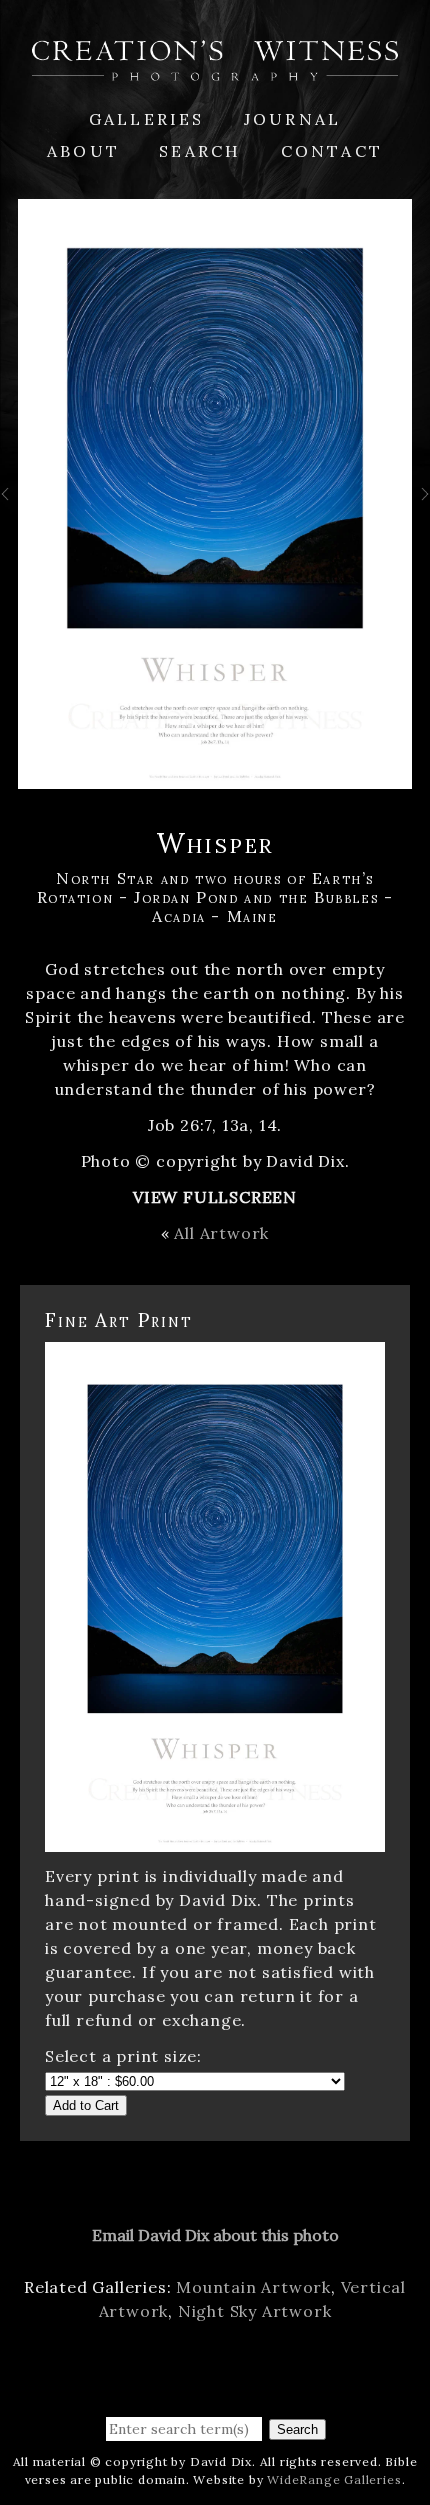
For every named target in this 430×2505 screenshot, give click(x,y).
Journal (292, 119)
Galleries (147, 119)
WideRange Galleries (334, 2479)
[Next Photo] (421, 505)
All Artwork (221, 1233)
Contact (332, 151)
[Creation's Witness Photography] (215, 69)
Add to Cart (86, 2105)
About (83, 151)
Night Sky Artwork (255, 2311)
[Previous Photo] (9, 505)
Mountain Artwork (253, 2287)
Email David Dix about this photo (215, 2235)
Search (200, 151)
